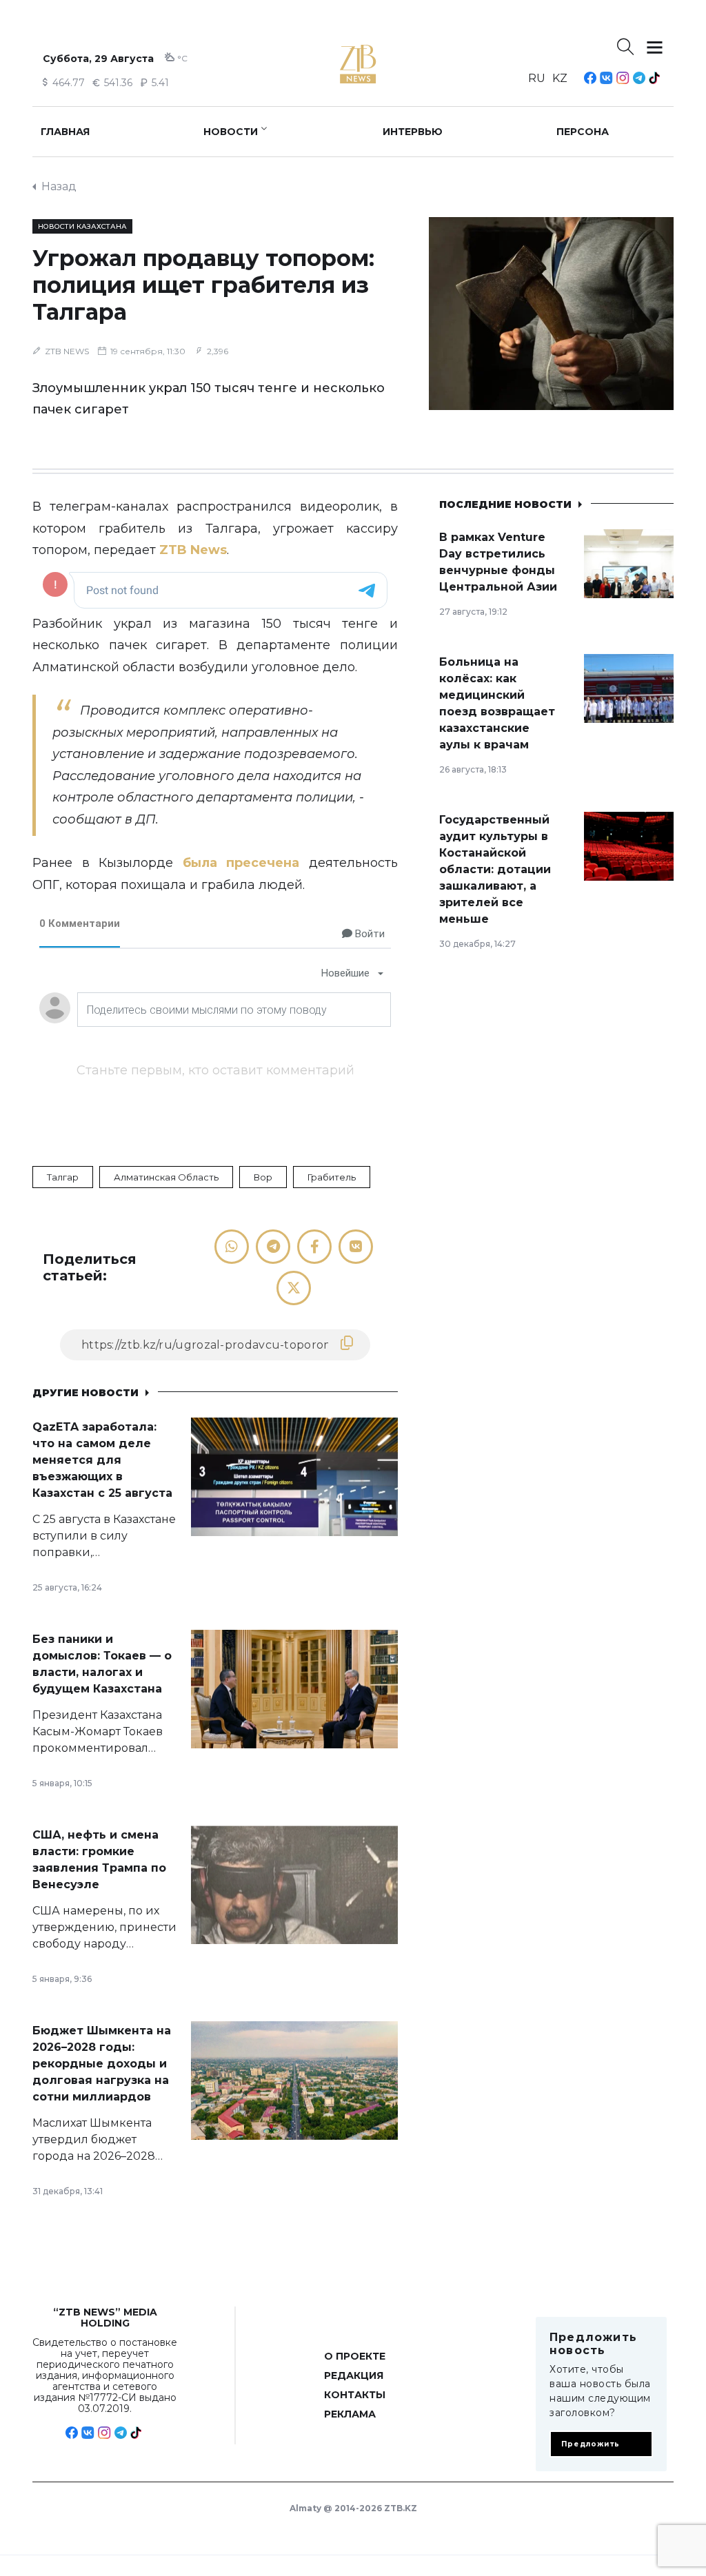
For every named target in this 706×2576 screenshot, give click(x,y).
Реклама (350, 2414)
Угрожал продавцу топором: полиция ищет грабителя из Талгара (203, 285)
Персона (583, 132)
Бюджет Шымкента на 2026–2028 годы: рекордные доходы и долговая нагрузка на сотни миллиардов (102, 2064)
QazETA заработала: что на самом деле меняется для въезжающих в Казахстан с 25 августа (102, 1460)
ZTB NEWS (67, 351)
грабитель (332, 1177)
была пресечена (241, 863)
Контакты (355, 2395)
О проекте (355, 2356)
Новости (231, 132)
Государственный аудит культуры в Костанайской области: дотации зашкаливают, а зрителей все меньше (495, 869)
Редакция (354, 2375)
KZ (560, 78)
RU (537, 78)
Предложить (591, 2444)
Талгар (63, 1177)
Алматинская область (166, 1177)
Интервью (413, 132)
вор (263, 1177)
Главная (65, 132)
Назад (59, 186)
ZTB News (193, 550)
